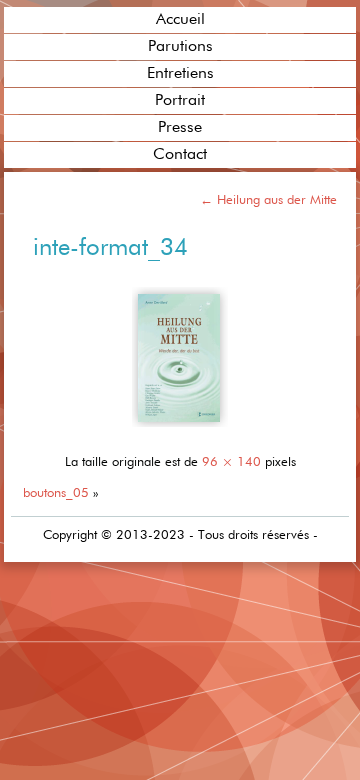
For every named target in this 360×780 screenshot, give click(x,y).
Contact (180, 155)
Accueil (180, 20)
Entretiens (180, 74)
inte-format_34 (110, 248)
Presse (180, 128)
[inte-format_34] (180, 430)
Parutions (180, 47)
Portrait (180, 101)
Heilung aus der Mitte (268, 200)
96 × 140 (231, 462)
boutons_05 (56, 493)
